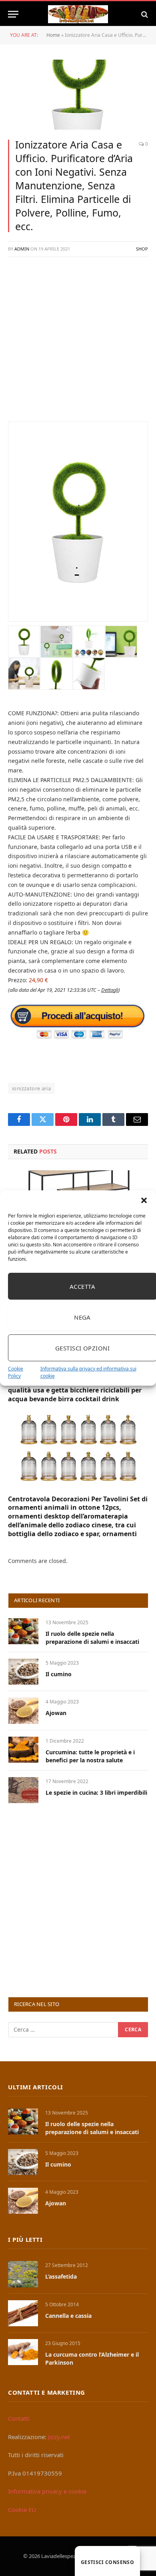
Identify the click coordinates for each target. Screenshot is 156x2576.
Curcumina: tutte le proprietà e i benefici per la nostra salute (90, 1756)
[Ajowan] (23, 1710)
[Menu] (13, 14)
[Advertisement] (78, 343)
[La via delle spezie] (78, 14)
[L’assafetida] (23, 2274)
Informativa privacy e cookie (47, 2491)
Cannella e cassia (68, 2316)
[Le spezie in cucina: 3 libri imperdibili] (23, 1790)
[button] (144, 1200)
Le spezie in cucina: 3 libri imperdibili (96, 1793)
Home (53, 35)
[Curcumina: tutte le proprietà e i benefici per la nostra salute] (23, 1750)
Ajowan (56, 1713)
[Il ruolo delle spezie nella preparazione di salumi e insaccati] (23, 1631)
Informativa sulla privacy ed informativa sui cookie (88, 1372)
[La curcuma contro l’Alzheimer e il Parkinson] (23, 2352)
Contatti (19, 2418)
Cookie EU (22, 2510)
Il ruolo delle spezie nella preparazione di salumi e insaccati (92, 1638)
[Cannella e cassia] (23, 2313)
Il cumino (59, 1674)
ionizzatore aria (31, 1088)
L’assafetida (61, 2276)
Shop (142, 249)
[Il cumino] (23, 1672)
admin (22, 249)
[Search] (144, 14)
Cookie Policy (16, 1372)
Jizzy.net (59, 2437)
